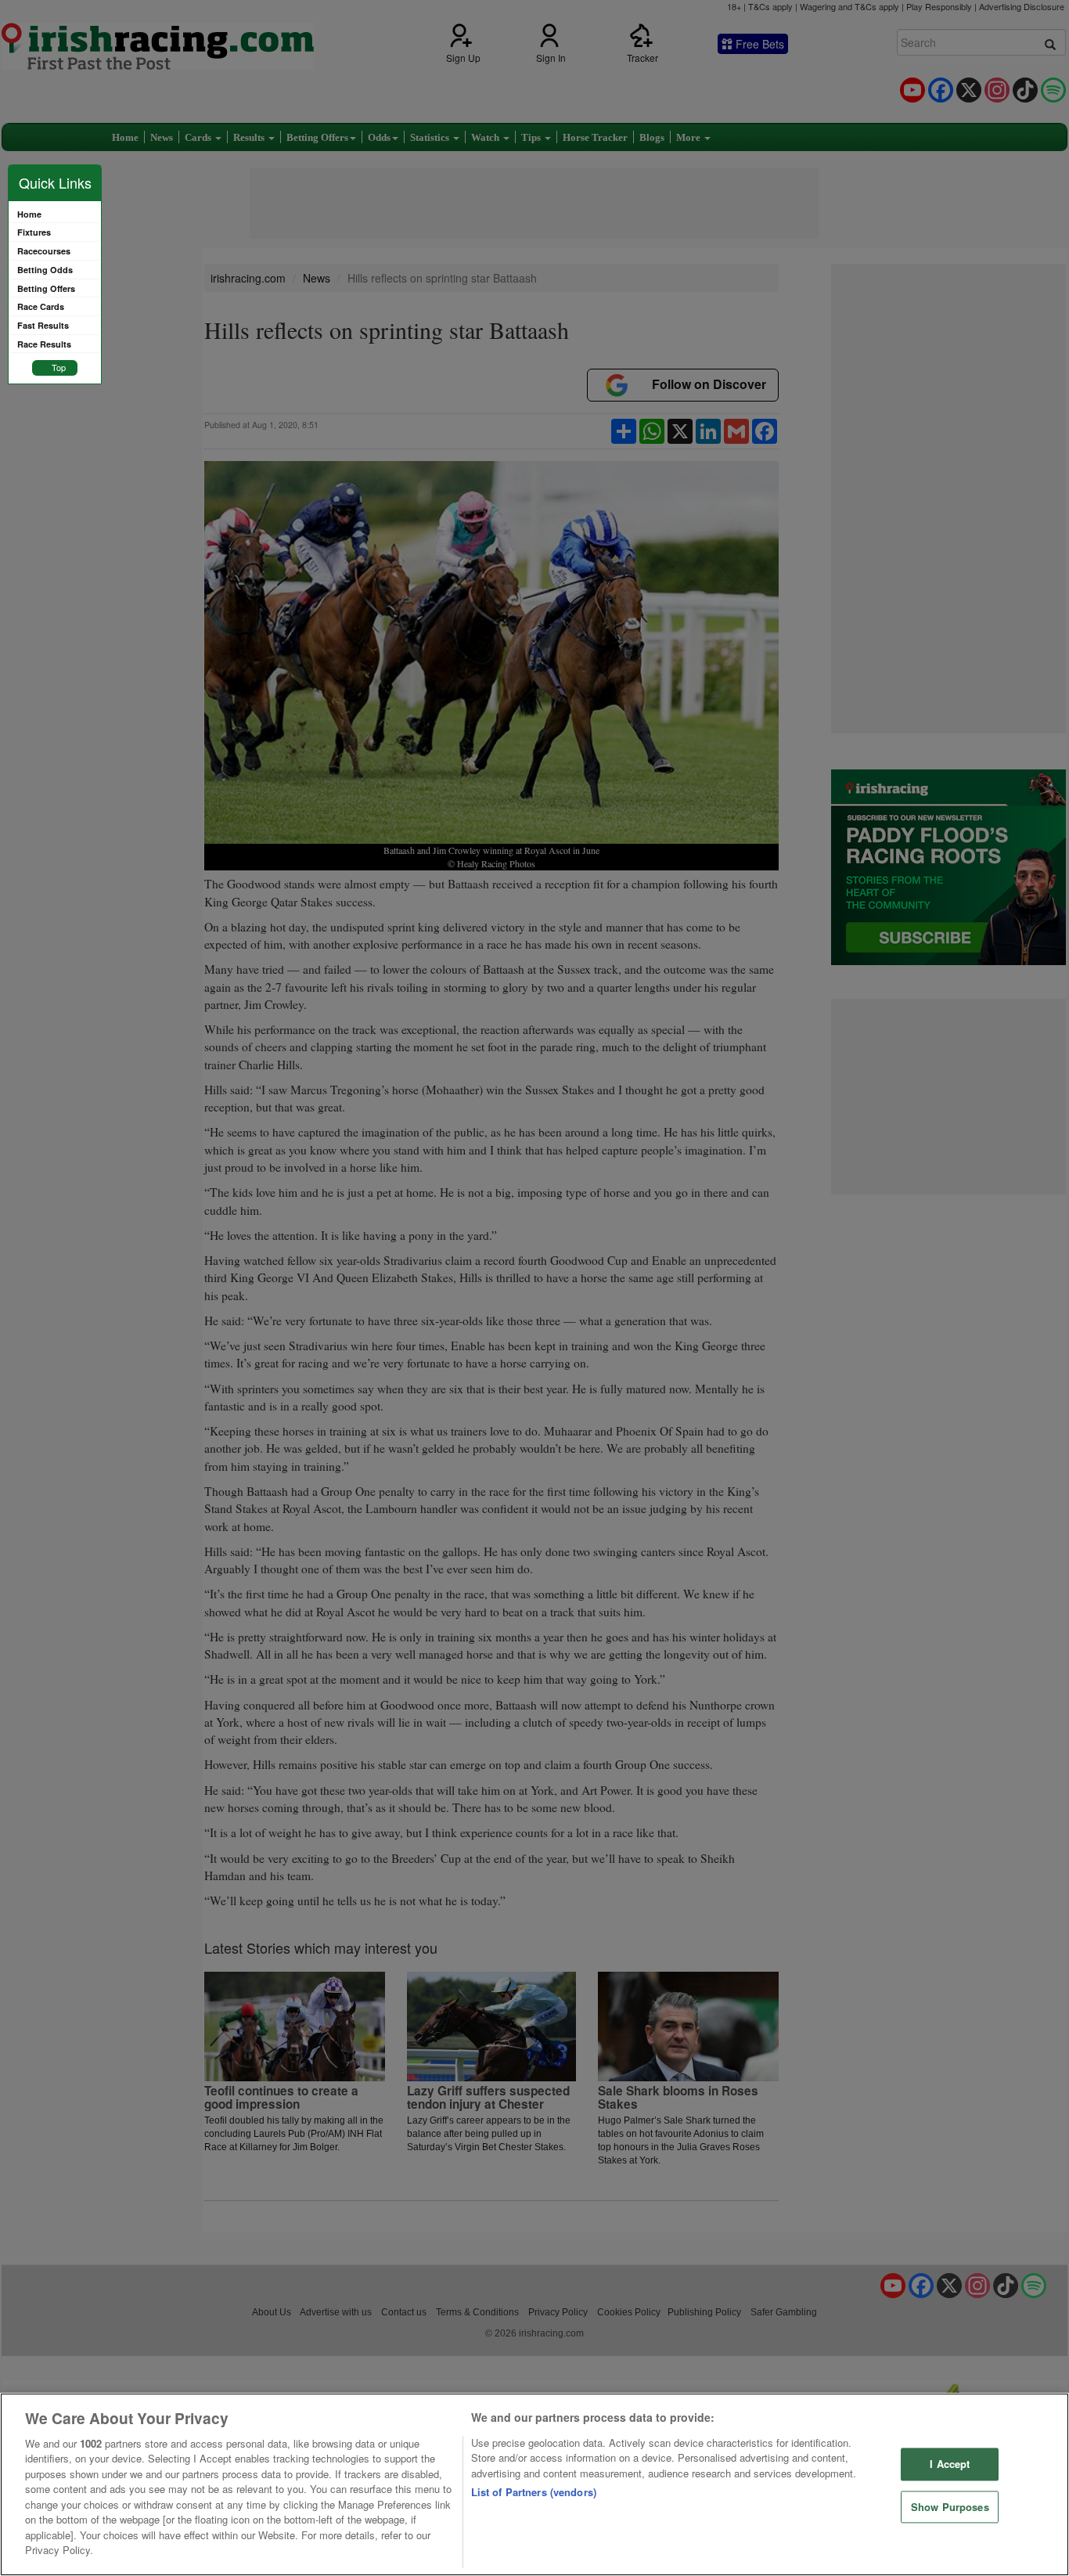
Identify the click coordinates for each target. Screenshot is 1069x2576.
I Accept (950, 2464)
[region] (534, 2484)
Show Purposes (950, 2507)
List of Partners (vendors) (534, 2492)
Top (59, 367)
